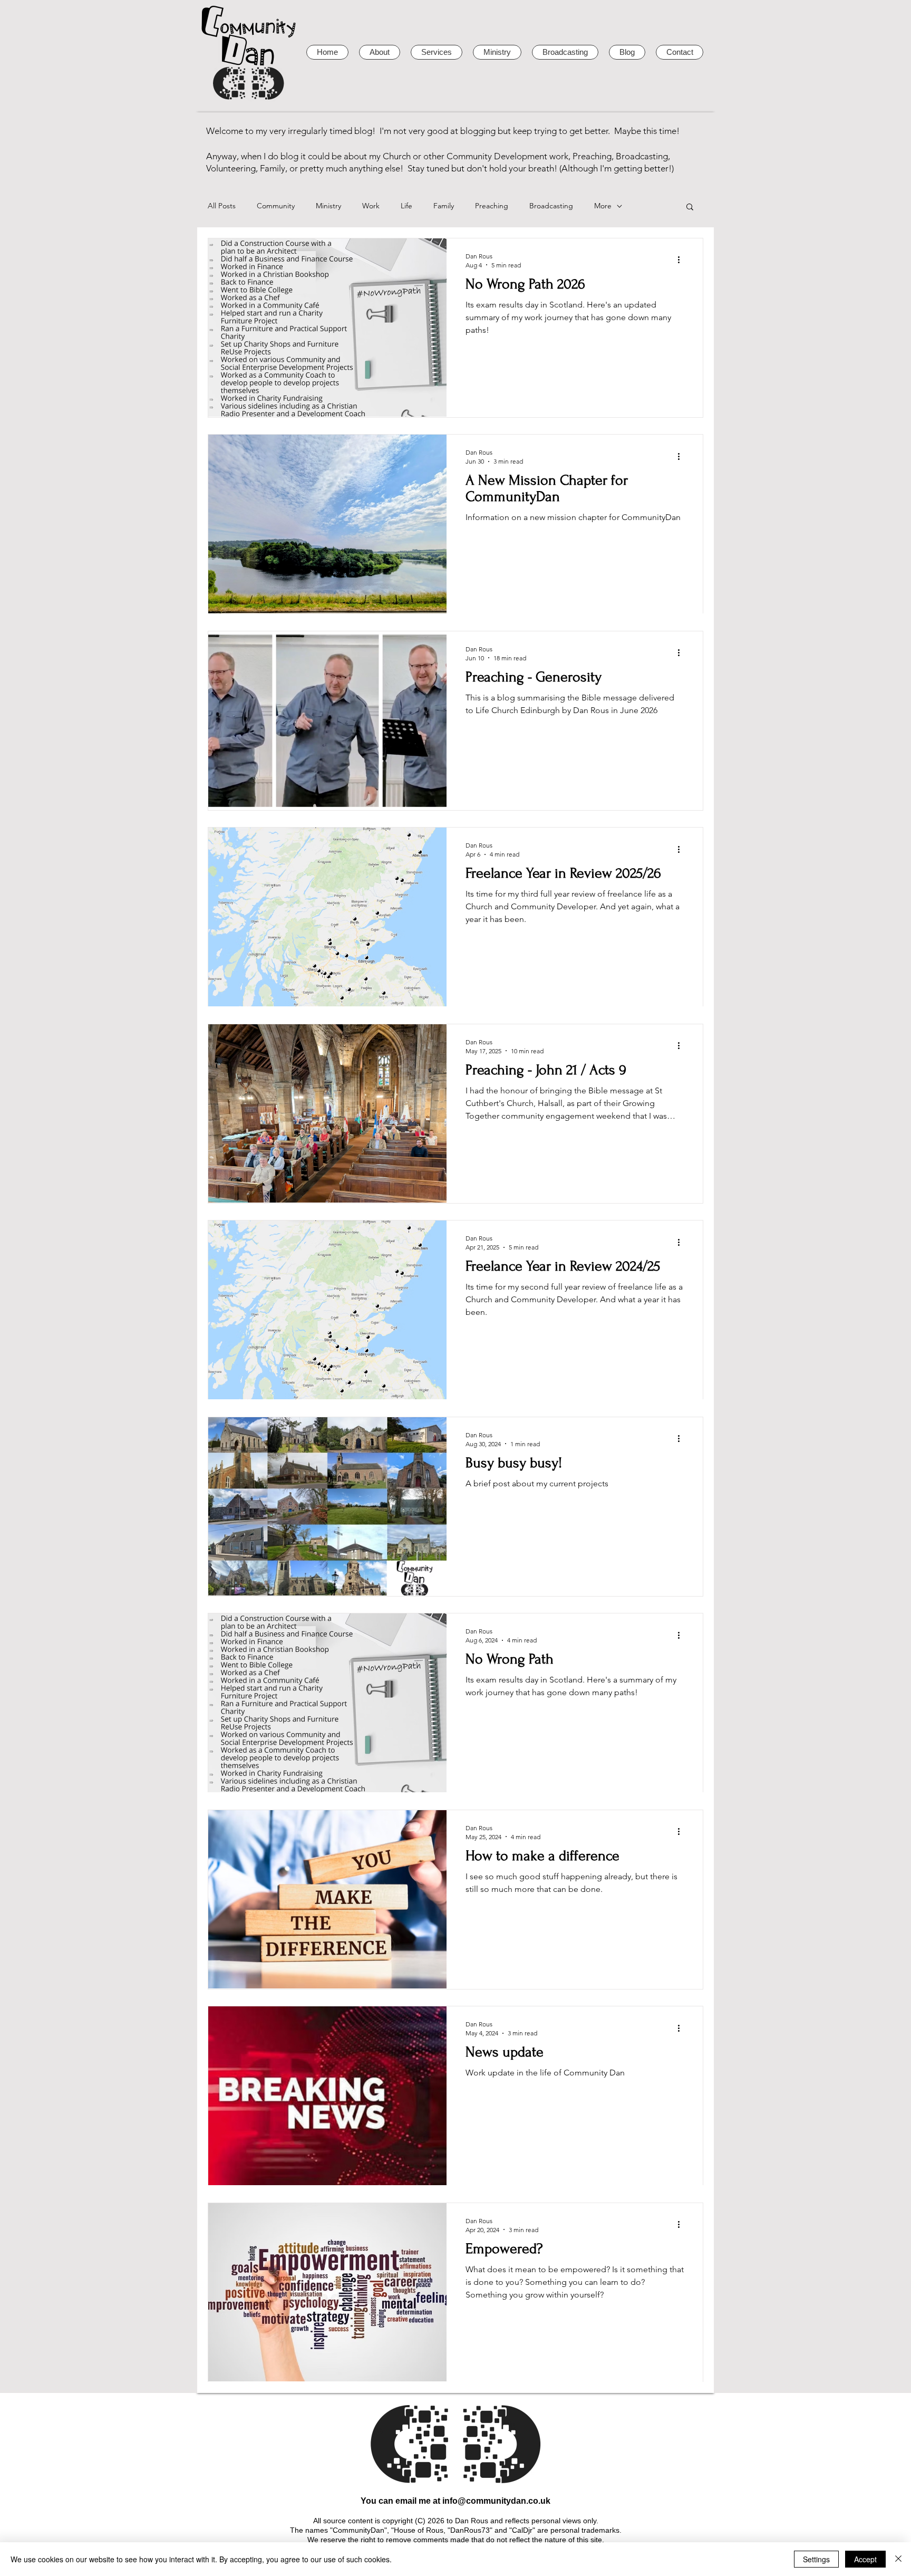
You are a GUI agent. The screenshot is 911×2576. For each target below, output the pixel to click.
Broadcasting (551, 206)
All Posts (222, 206)
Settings (816, 2559)
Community (276, 206)
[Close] (898, 2559)
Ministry (328, 206)
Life (406, 206)
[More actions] (682, 260)
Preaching (492, 206)
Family (444, 206)
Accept (865, 2559)
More (603, 206)
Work (371, 206)
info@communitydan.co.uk (496, 2501)
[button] (690, 208)
